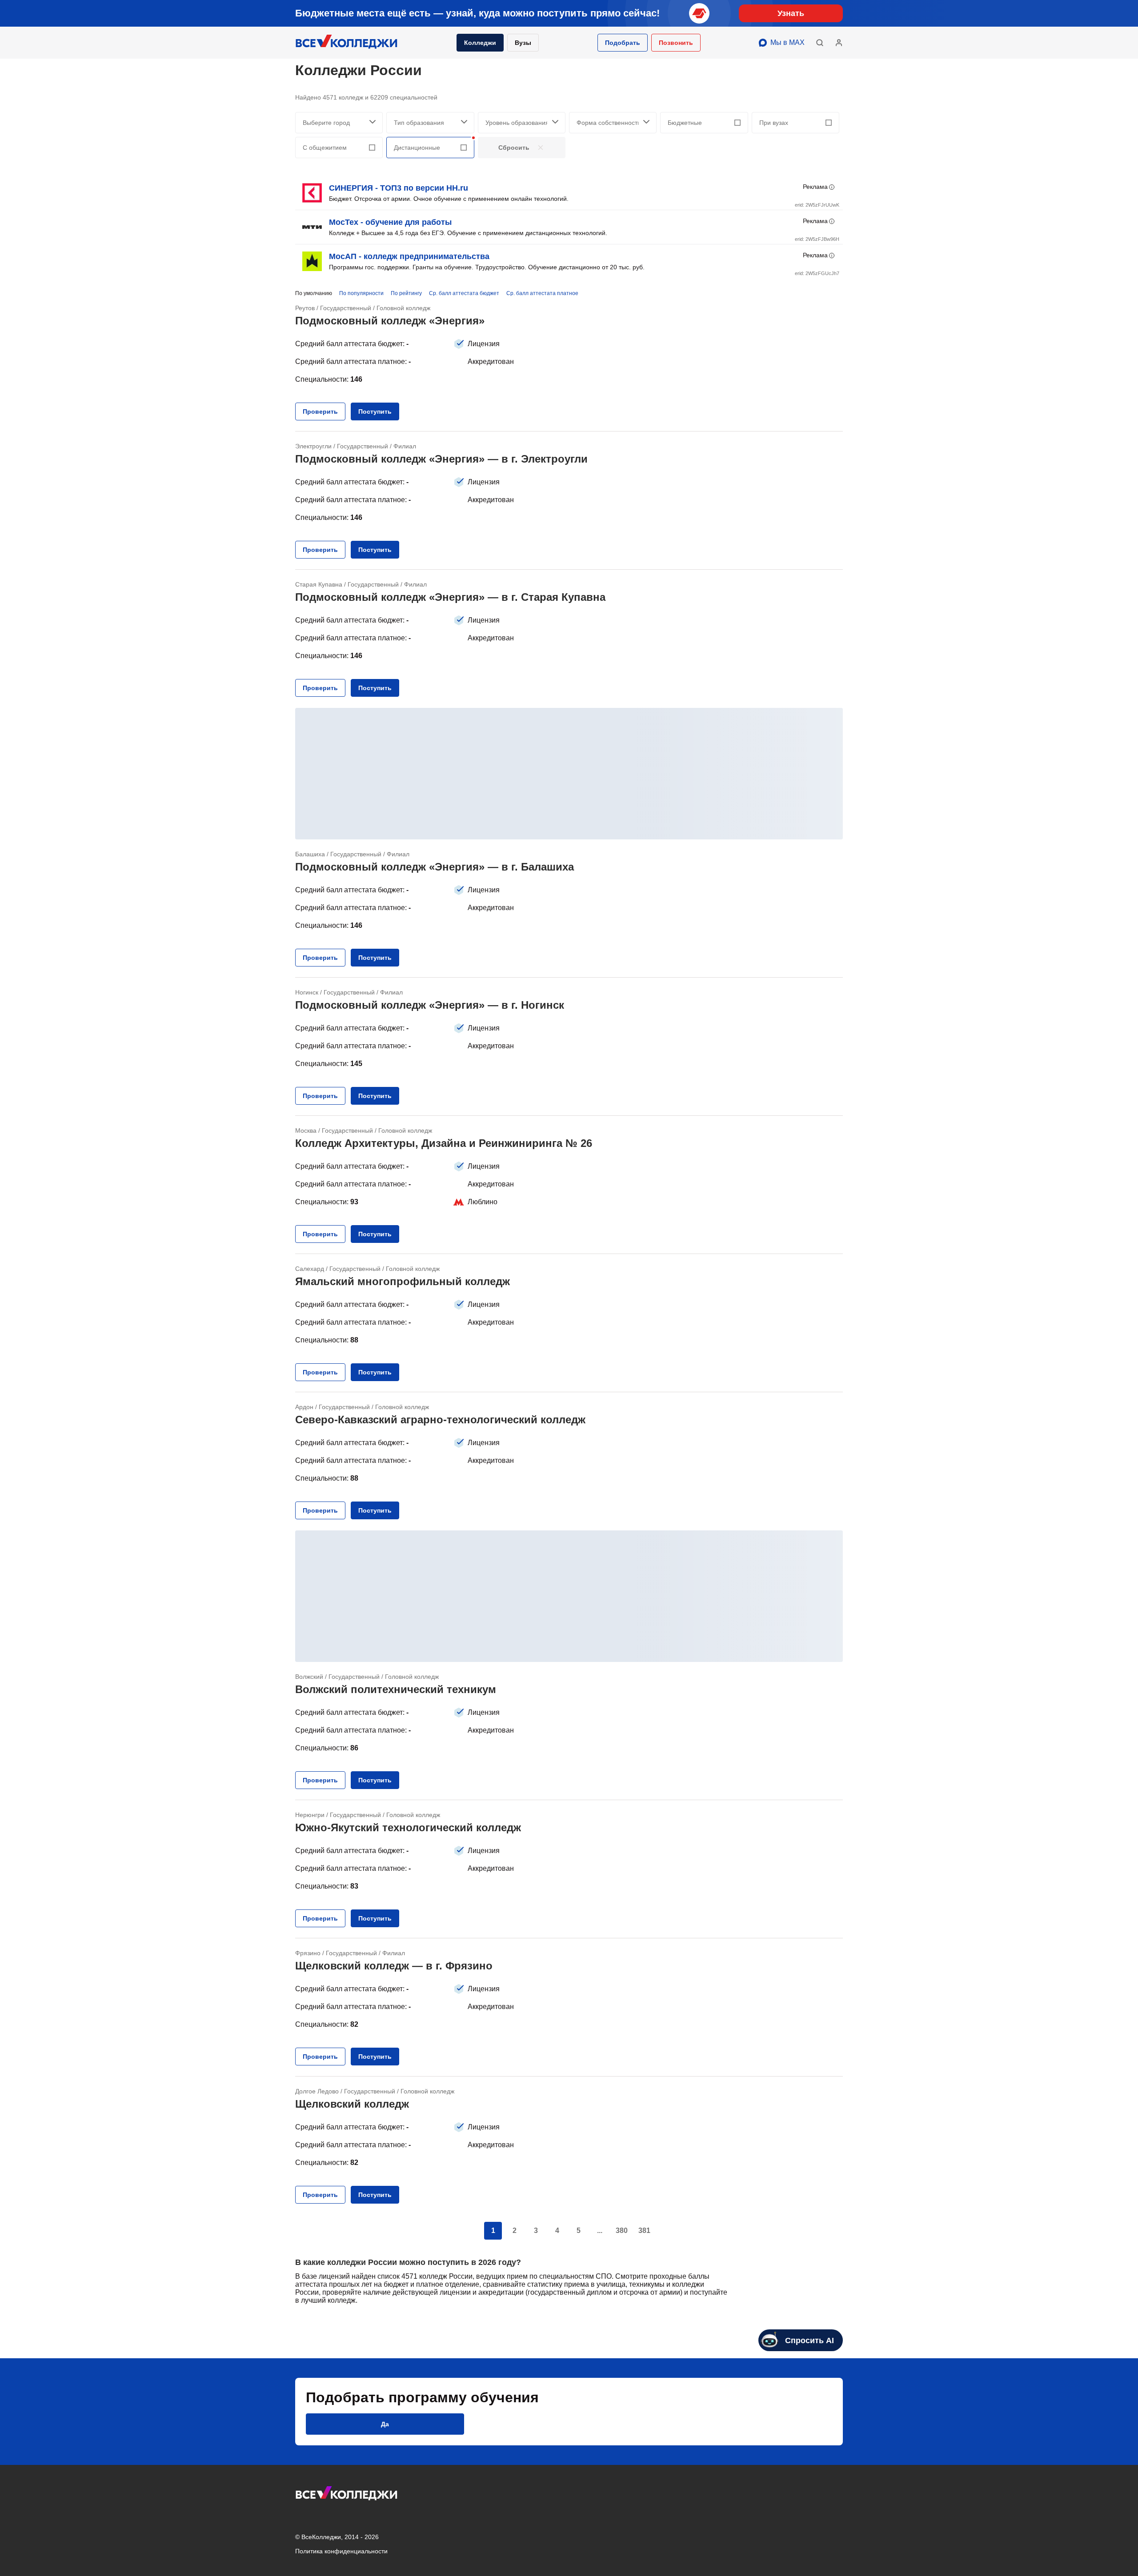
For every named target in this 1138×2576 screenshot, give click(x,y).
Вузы (523, 43)
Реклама (815, 187)
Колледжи (480, 43)
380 (622, 2231)
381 (644, 2231)
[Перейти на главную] (347, 43)
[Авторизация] (839, 43)
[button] (623, 43)
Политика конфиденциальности (341, 2551)
